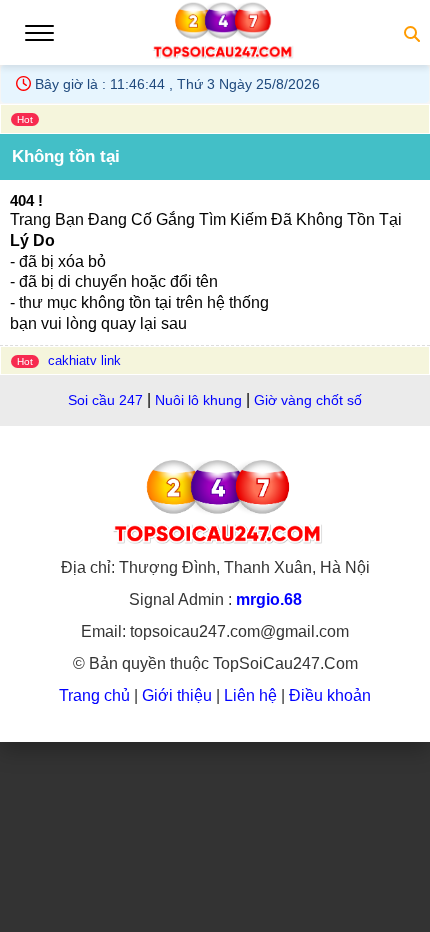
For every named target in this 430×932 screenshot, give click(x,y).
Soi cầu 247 (105, 400)
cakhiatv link (84, 360)
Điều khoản (330, 695)
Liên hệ (250, 695)
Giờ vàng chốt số (308, 400)
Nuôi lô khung (200, 400)
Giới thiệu (177, 695)
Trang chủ (96, 695)
